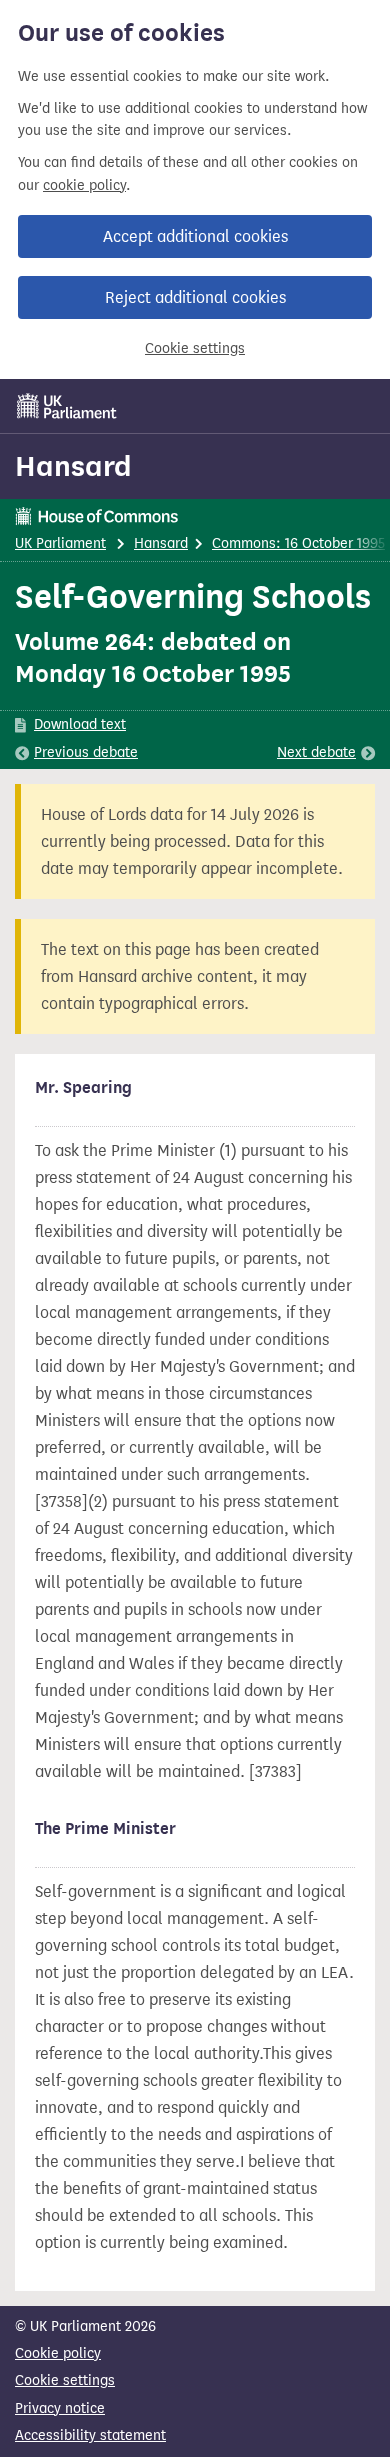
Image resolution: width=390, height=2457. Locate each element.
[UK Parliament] (67, 406)
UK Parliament (60, 543)
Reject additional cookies (195, 297)
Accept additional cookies (195, 236)
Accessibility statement (90, 2435)
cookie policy (84, 185)
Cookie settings (195, 348)
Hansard (73, 466)
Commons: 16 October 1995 (298, 543)
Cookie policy (58, 2353)
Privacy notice (60, 2408)
